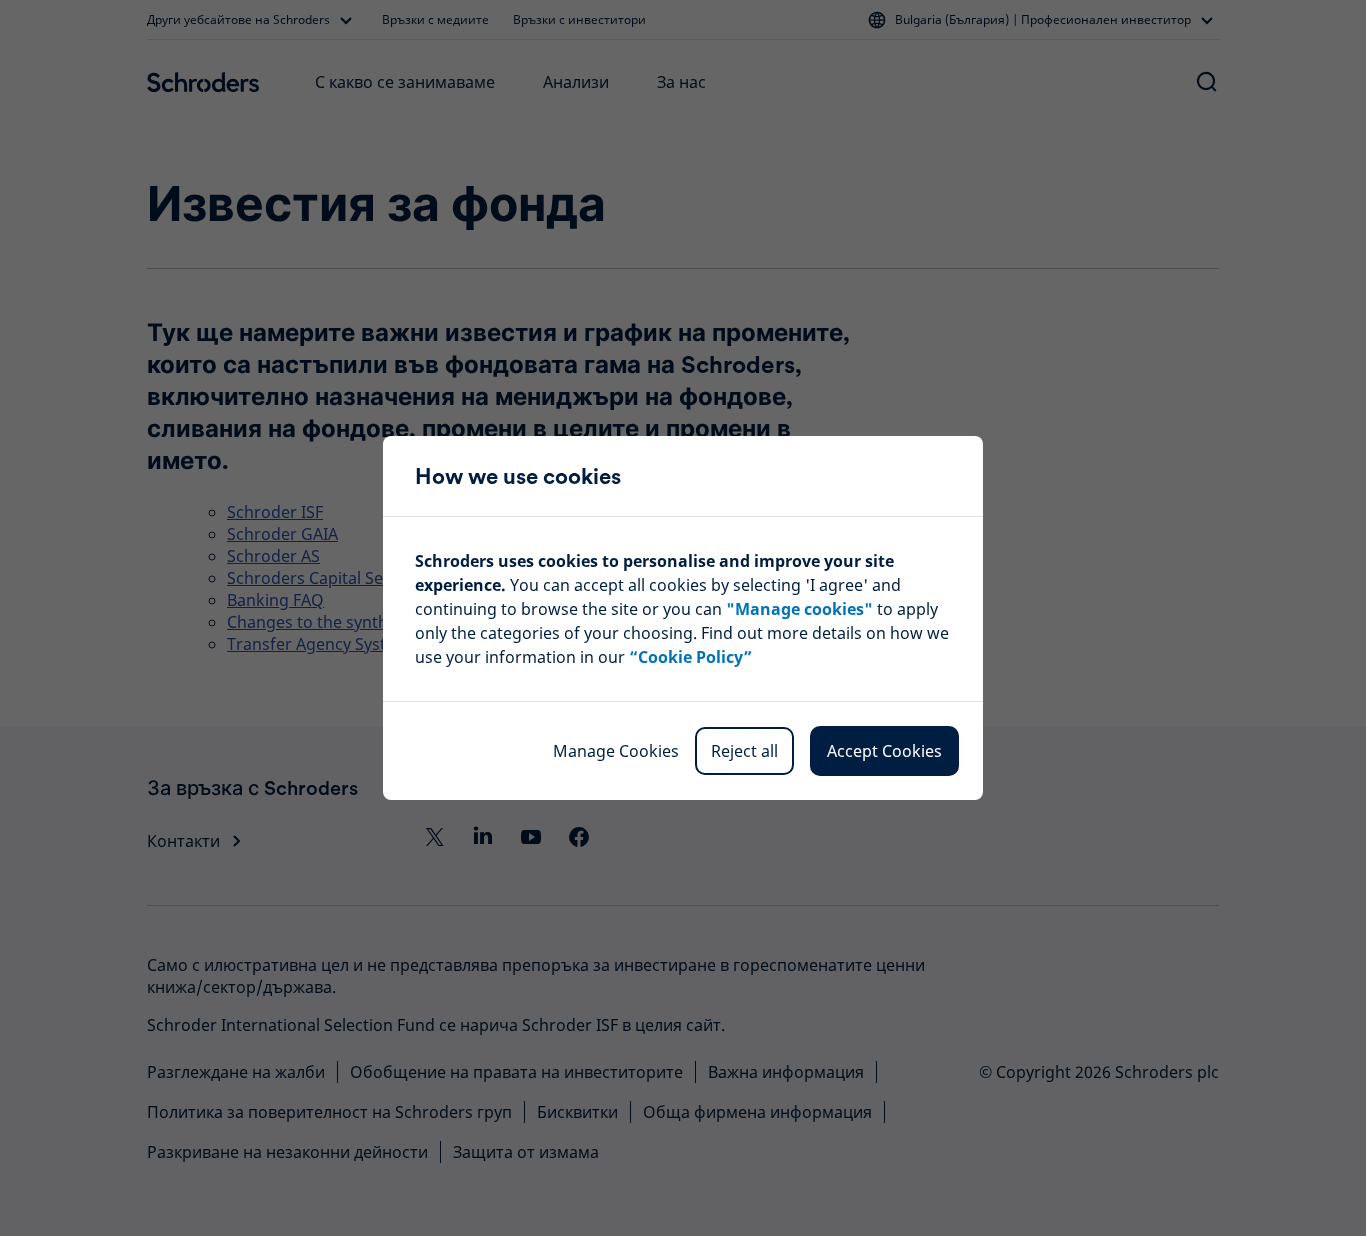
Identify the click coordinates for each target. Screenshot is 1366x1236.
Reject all (744, 751)
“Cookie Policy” (690, 657)
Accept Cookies (884, 751)
